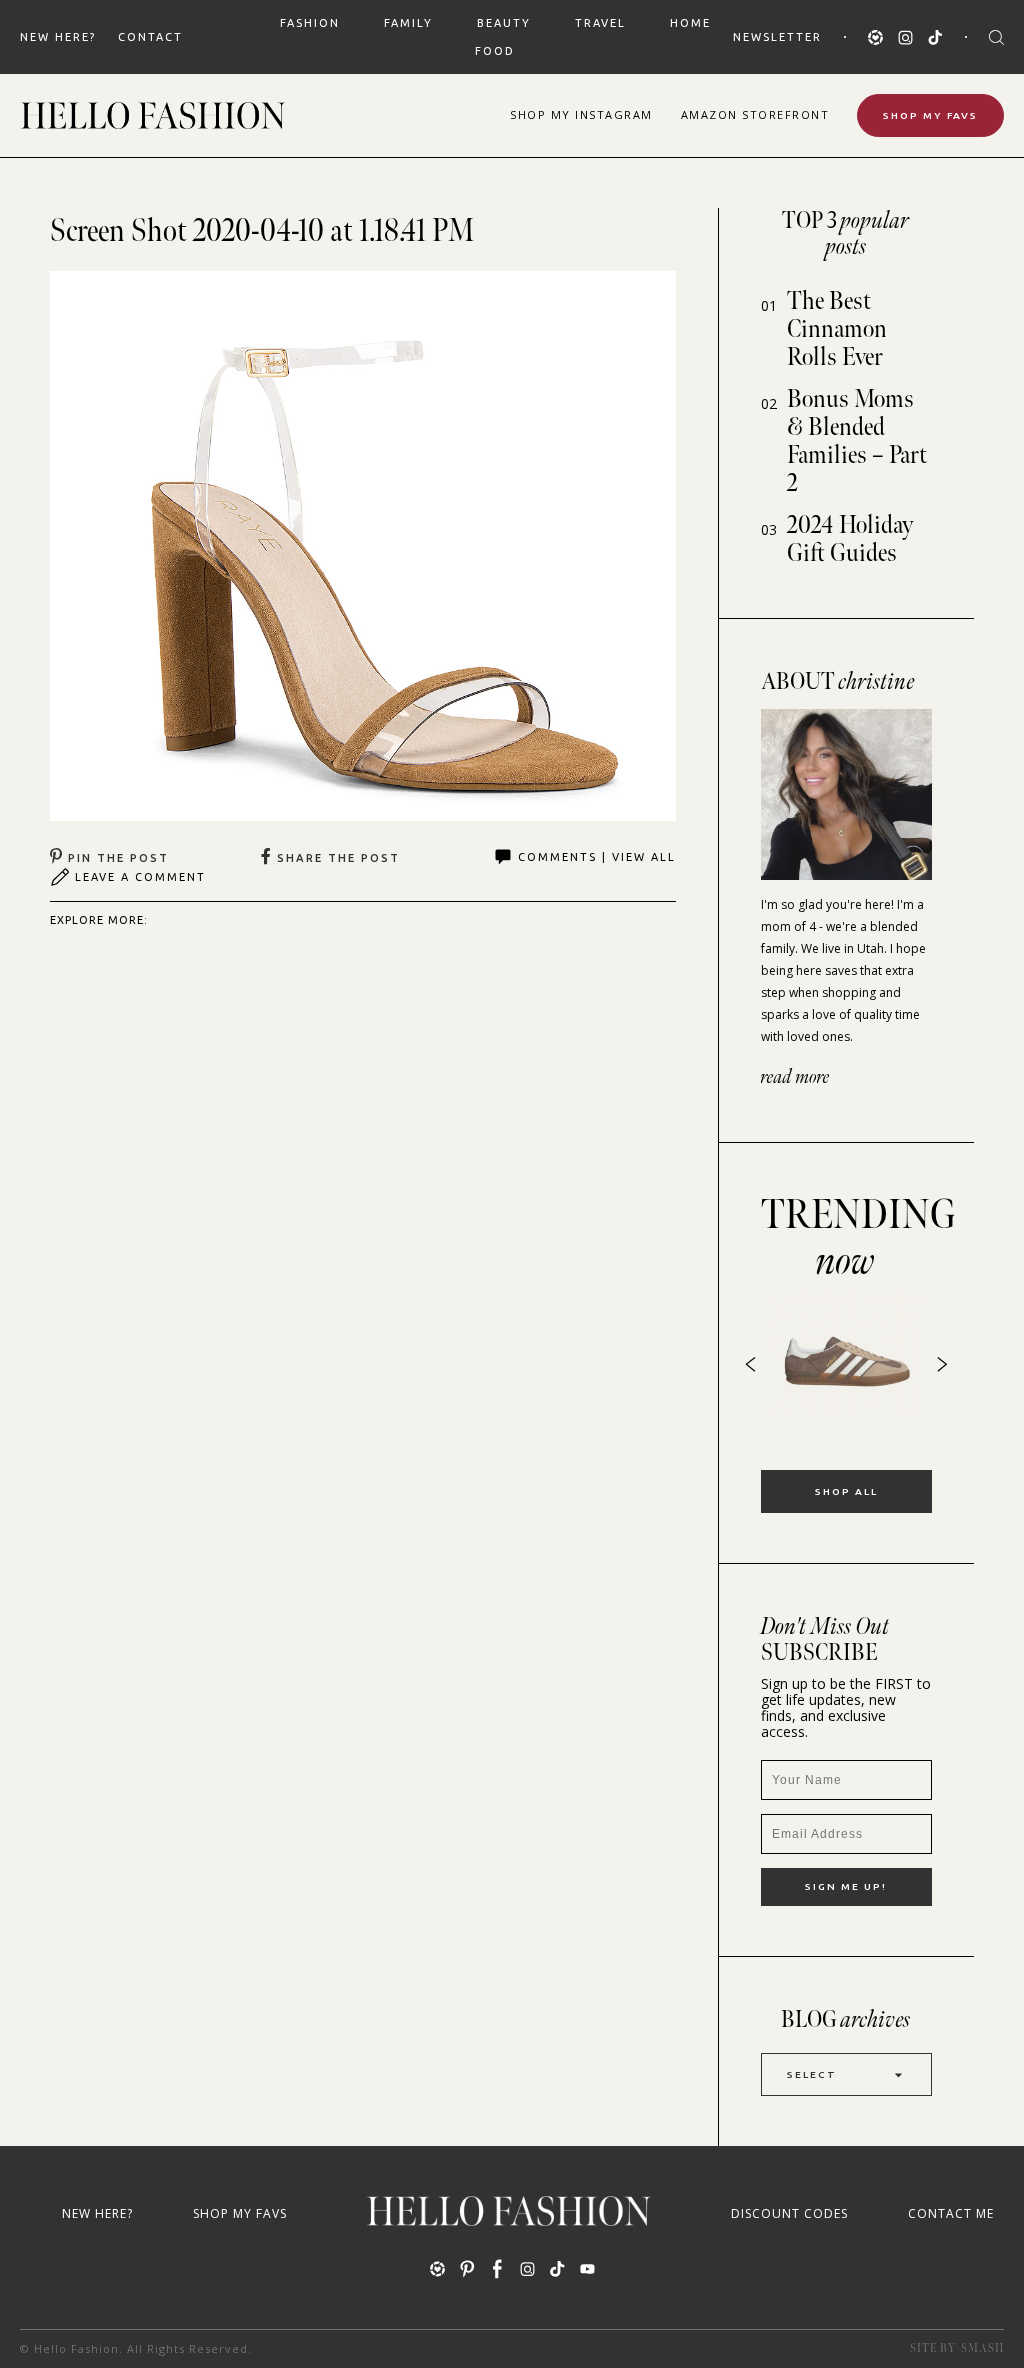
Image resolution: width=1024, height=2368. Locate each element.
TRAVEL (600, 23)
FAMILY (408, 23)
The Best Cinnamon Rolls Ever (837, 329)
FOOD (495, 51)
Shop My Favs (930, 115)
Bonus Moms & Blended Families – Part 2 (857, 441)
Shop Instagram (581, 114)
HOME (690, 23)
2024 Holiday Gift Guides (850, 539)
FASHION (310, 23)
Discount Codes (789, 2213)
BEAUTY (504, 23)
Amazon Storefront (755, 114)
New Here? (58, 37)
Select (812, 2074)
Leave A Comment (140, 877)
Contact (150, 37)
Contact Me (951, 2213)
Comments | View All (597, 857)
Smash (982, 2348)
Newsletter (777, 37)
